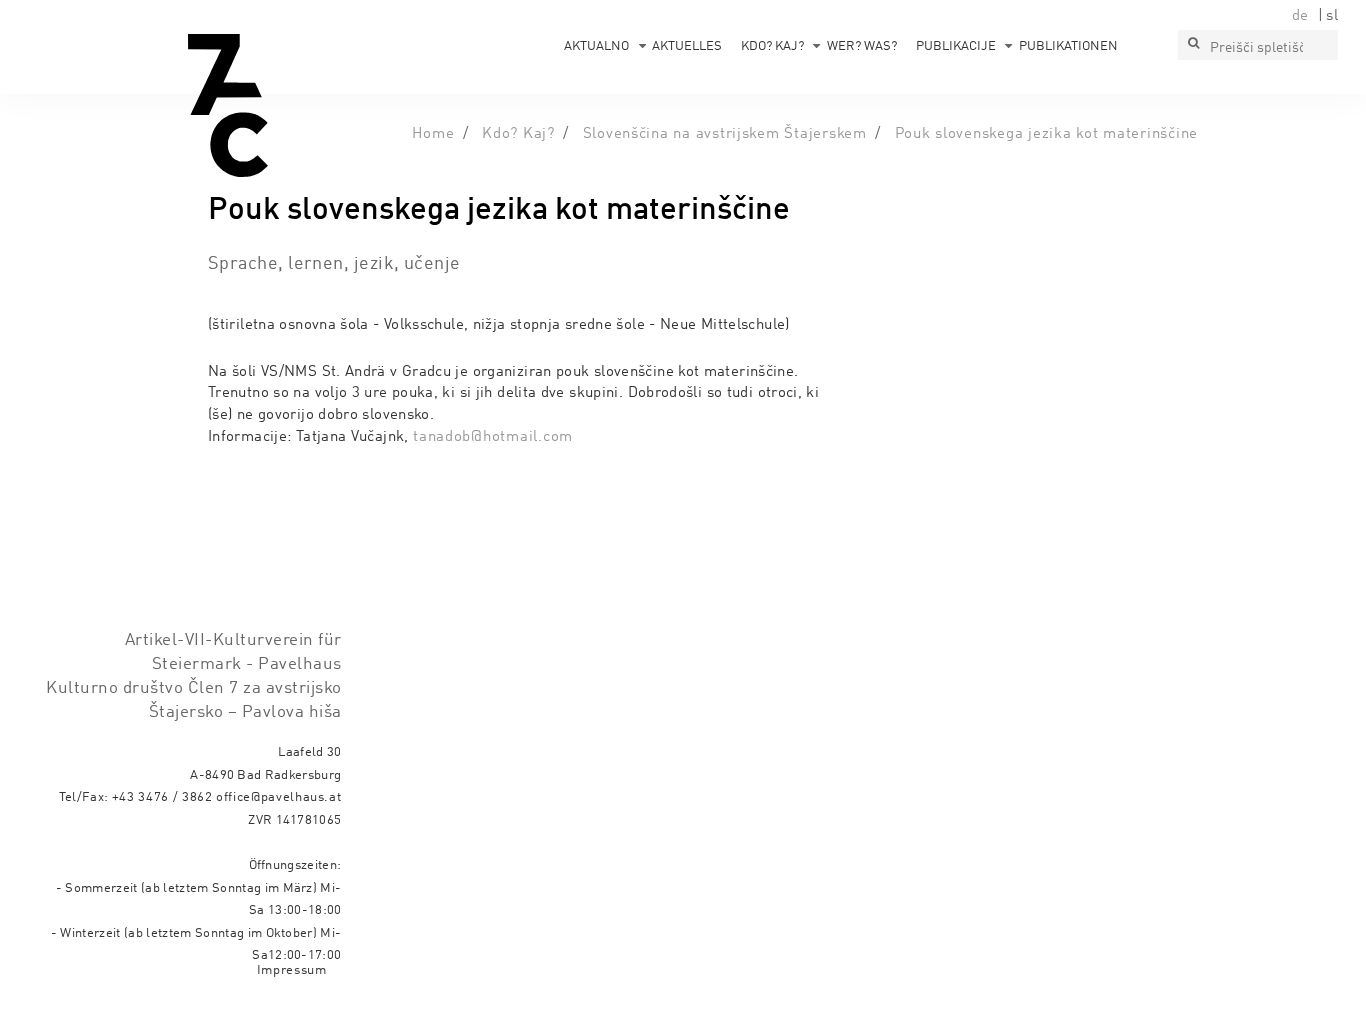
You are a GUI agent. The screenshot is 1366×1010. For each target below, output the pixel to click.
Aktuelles (687, 46)
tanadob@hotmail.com (493, 437)
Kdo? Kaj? (772, 46)
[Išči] (1193, 45)
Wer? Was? (862, 46)
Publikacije (956, 46)
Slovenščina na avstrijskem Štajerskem (725, 134)
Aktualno (596, 46)
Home (433, 134)
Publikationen (1068, 46)
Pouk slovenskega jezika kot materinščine (1046, 134)
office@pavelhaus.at (279, 797)
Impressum (292, 970)
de (1300, 16)
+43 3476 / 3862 (162, 797)
